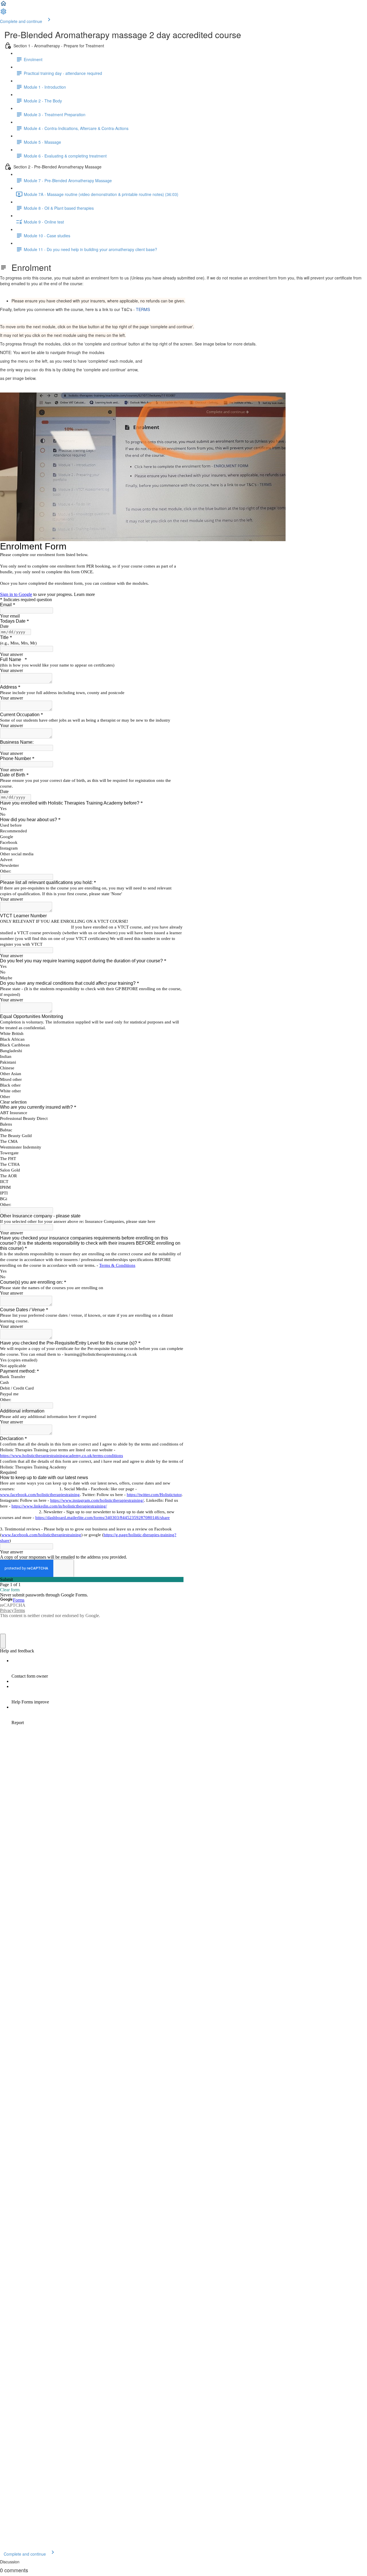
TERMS (143, 309)
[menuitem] (3, 13)
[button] (3, 5)
